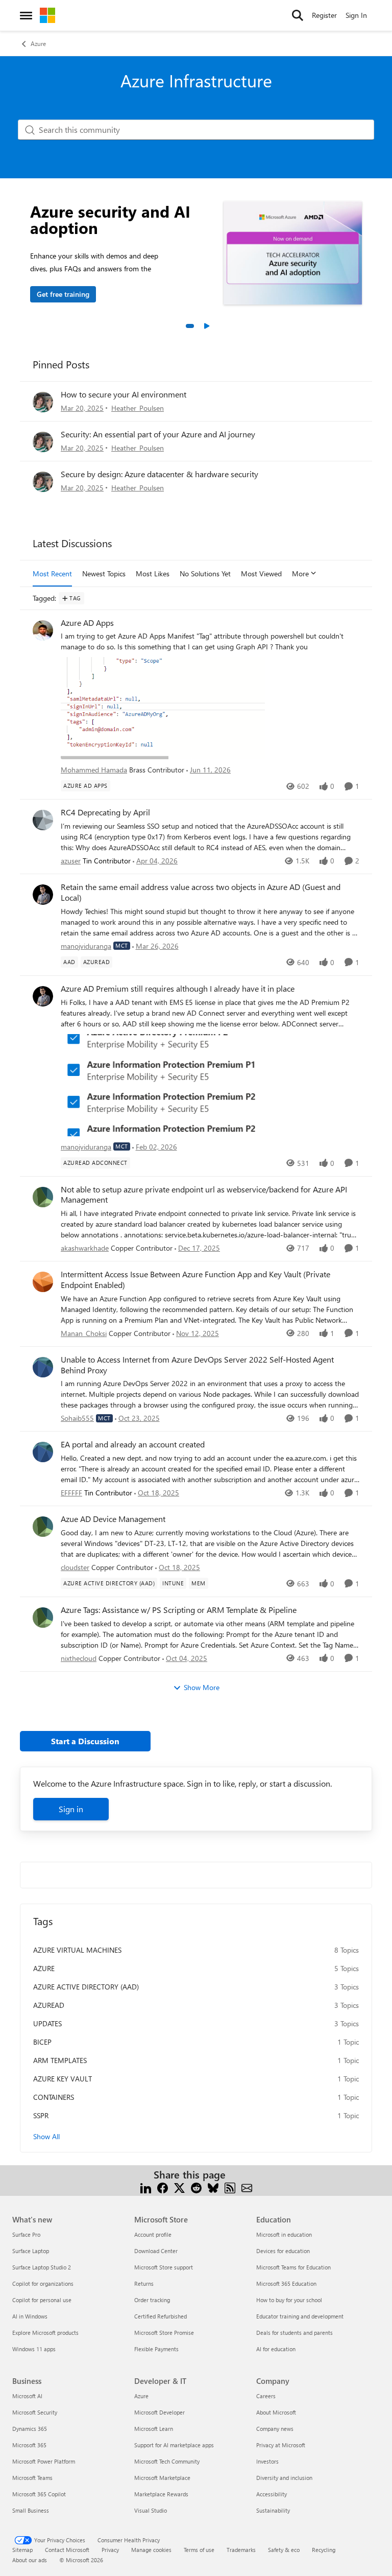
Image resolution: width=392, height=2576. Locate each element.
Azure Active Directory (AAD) (86, 1987)
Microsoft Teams (32, 2478)
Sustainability (273, 2510)
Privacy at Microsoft (281, 2445)
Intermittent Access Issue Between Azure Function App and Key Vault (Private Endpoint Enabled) (195, 1280)
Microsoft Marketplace (162, 2478)
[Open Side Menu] (26, 15)
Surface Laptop (31, 2251)
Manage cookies (151, 2550)
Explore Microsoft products (45, 2333)
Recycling (324, 2550)
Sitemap (22, 2550)
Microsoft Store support (164, 2267)
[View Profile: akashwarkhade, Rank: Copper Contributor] (43, 1197)
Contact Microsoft (67, 2550)
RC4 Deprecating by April (105, 812)
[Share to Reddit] (196, 2187)
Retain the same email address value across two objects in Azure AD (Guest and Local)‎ (201, 892)
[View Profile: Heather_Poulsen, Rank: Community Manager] (43, 402)
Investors (267, 2461)
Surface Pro (26, 2234)
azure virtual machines (77, 1950)
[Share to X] (179, 2187)
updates (47, 2023)
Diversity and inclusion (284, 2478)
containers (54, 2097)
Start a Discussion (85, 1741)
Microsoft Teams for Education (293, 2267)
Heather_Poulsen (138, 408)
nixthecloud (79, 1658)
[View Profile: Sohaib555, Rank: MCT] (43, 1367)
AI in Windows (30, 2316)
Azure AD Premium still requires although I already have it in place (178, 989)
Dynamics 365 (30, 2429)
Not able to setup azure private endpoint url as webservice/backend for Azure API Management (204, 1195)
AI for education (276, 2349)
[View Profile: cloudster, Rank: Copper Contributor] (43, 1527)
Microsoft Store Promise (164, 2333)
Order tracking (152, 2300)
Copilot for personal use (42, 2300)
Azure (38, 43)
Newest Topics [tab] (104, 573)
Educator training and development (300, 2316)
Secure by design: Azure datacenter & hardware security (160, 474)
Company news (275, 2429)
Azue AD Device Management (113, 1519)
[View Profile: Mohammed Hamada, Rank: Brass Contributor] (43, 630)
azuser (71, 861)
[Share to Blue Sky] (213, 2187)
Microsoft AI (27, 2396)
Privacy (110, 2550)
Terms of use (199, 2550)
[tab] (190, 326)
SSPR (41, 2115)
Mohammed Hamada (94, 770)
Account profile (153, 2234)
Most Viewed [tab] (261, 573)
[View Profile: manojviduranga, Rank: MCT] (43, 895)
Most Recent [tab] (52, 573)
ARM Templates (60, 2060)
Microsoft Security (35, 2412)
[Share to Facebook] (163, 2187)
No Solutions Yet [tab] (205, 573)
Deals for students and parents (295, 2333)
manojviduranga (86, 946)
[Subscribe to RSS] (230, 2187)
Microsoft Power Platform (44, 2461)
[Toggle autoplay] (206, 326)
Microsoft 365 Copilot (39, 2494)
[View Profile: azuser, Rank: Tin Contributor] (43, 820)
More (300, 573)
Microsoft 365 (29, 2445)
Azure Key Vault (63, 2079)
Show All (46, 2136)
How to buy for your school (289, 2300)
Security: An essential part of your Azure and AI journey (158, 434)
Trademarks (241, 2550)
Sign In (356, 15)
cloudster (75, 1567)
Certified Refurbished (161, 2316)
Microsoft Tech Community (167, 2461)
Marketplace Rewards (161, 2494)
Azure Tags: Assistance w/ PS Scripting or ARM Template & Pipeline (179, 1610)
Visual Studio (151, 2510)
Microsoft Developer (160, 2412)
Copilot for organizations (43, 2284)
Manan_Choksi (84, 1333)
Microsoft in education (284, 2234)
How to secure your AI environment (124, 394)
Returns (144, 2284)
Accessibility (272, 2494)
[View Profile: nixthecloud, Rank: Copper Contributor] (43, 1618)
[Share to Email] (247, 2187)
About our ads (30, 2560)
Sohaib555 (77, 1418)
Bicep (42, 2042)
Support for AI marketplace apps (174, 2445)
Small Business (31, 2510)
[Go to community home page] (47, 15)
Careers (266, 2396)
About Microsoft (276, 2412)
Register (324, 15)
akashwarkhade (85, 1248)
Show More (202, 1687)
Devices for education (283, 2251)
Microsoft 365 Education (286, 2284)
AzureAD (49, 2005)
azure (44, 1968)
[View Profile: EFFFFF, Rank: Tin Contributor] (43, 1452)
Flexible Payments (156, 2349)
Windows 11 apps (34, 2349)
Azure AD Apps (87, 623)
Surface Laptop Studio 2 (42, 2267)
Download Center (156, 2251)
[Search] (298, 15)
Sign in (71, 1809)
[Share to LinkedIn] (146, 2187)
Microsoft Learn (154, 2429)
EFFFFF (71, 1493)
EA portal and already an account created (133, 1444)
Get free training (63, 294)
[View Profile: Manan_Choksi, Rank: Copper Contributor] (43, 1282)
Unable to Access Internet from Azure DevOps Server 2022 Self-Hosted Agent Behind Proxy (197, 1365)
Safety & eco (284, 2550)
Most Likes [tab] (153, 573)
